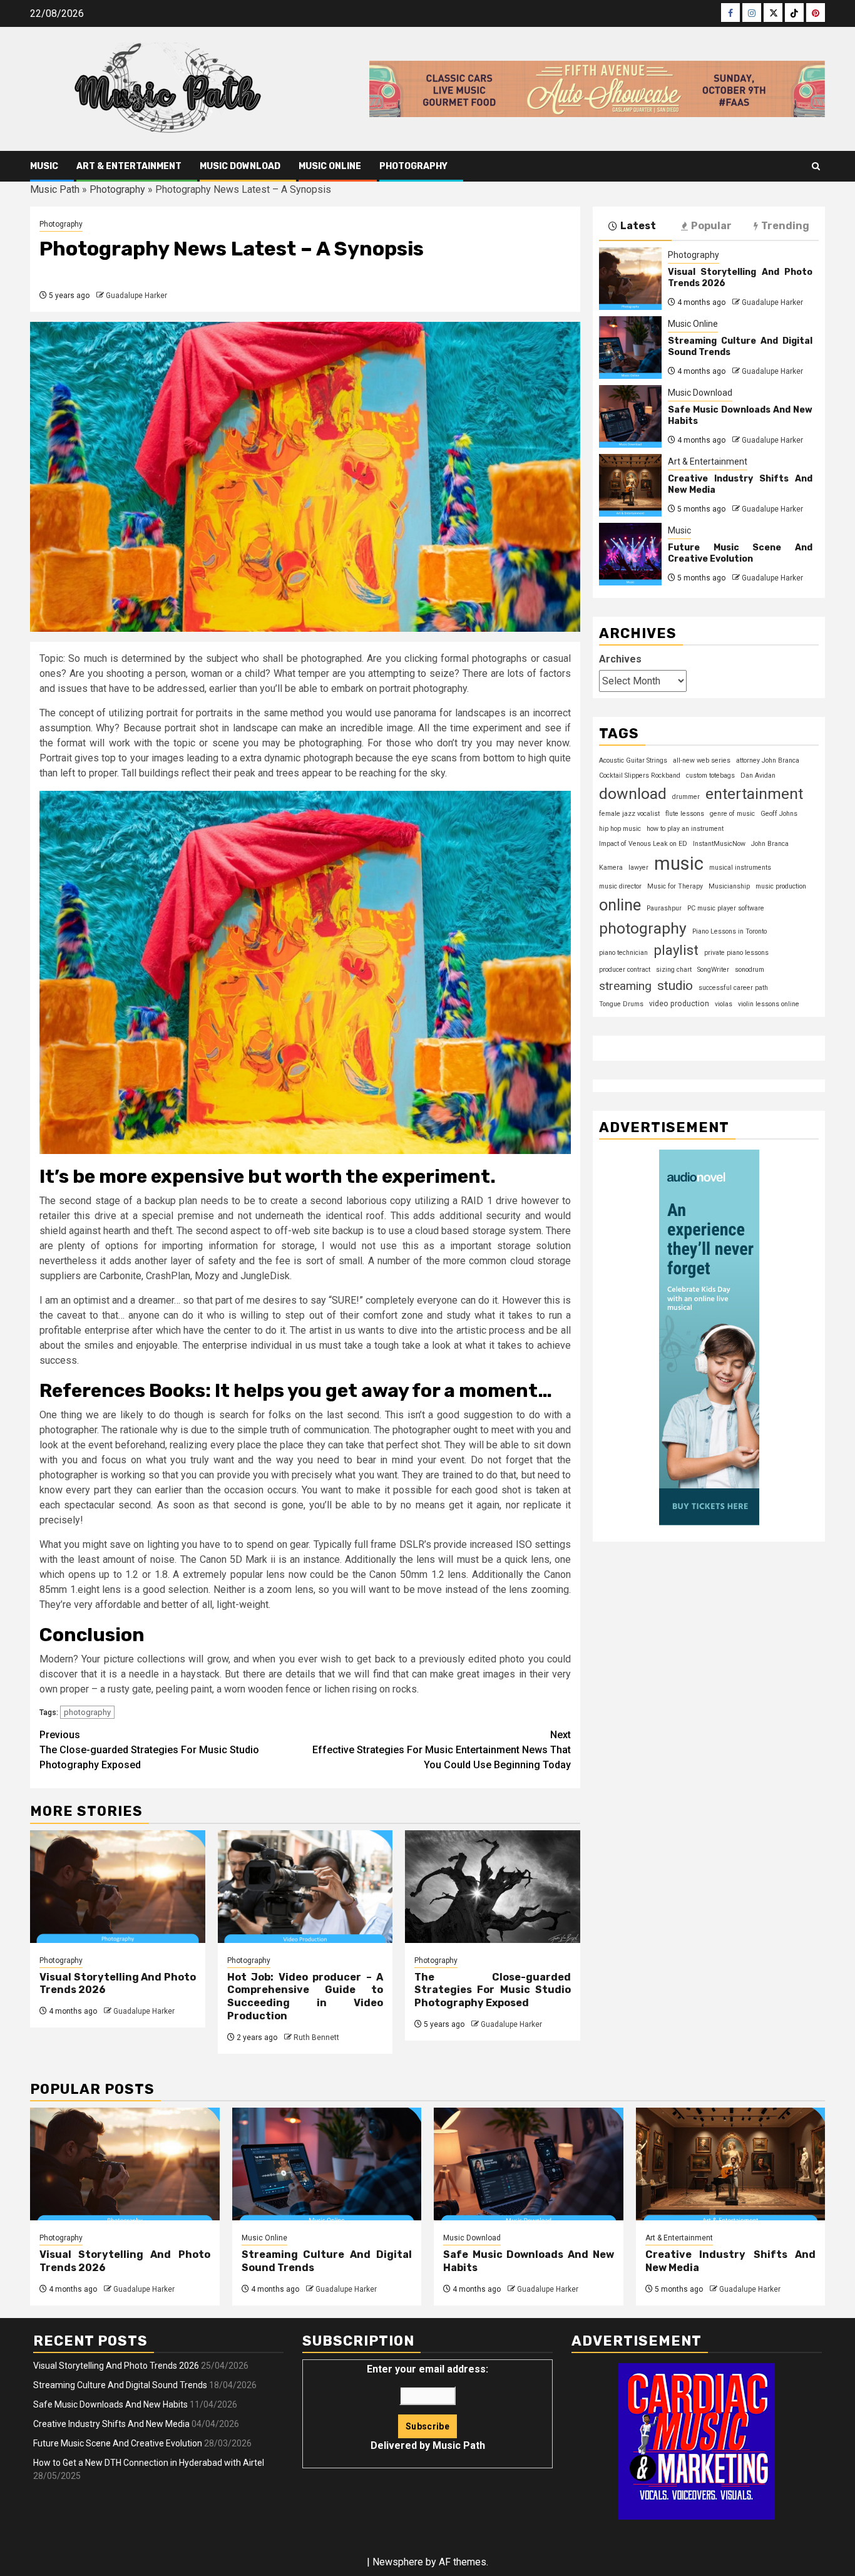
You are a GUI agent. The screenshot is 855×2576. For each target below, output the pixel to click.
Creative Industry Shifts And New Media (111, 2424)
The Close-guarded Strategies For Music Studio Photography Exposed (149, 1750)
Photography (413, 166)
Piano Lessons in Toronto (730, 931)
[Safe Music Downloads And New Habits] (630, 416)
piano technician (623, 953)
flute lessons (685, 814)
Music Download (240, 166)
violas (724, 1004)
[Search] (816, 166)
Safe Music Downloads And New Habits (110, 2404)
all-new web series (702, 760)
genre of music (732, 814)
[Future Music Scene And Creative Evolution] (630, 554)
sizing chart (674, 970)
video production (679, 1004)
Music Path (55, 189)
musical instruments (740, 868)
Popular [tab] (711, 226)
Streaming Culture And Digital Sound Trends (120, 2385)
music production (781, 886)
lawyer (638, 868)
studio (675, 986)
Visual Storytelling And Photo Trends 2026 (116, 2366)
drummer (686, 797)
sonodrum (750, 970)
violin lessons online (769, 1004)
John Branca (770, 844)
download (633, 794)
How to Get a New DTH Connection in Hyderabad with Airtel (149, 2463)
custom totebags (710, 775)
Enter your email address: (427, 2407)
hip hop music (620, 829)
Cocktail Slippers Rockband (640, 775)
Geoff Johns (779, 814)
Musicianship (729, 886)
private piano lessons (736, 953)
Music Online (330, 166)
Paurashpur (664, 908)
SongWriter (713, 970)
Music (44, 166)
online (620, 905)
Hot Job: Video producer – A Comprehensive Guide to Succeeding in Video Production (305, 1996)
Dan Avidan (758, 775)
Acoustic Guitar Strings (633, 760)
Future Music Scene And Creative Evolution (740, 553)
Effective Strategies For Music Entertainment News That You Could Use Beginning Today (442, 1750)
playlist (676, 950)
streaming (625, 986)
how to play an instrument (685, 829)
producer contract (625, 970)
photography (87, 1712)
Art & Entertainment (129, 166)
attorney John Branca (768, 760)
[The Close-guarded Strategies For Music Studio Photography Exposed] (493, 1887)
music (679, 863)
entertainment (754, 794)
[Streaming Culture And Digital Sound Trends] (630, 348)
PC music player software (726, 908)
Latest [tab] (638, 226)
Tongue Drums (621, 1004)
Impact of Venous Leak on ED (643, 844)
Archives (620, 659)
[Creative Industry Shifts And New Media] (630, 485)
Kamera (611, 868)
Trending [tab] (785, 226)
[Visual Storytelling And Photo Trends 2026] (118, 1887)
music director (620, 886)
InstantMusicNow (719, 844)
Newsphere (398, 2562)
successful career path (733, 988)
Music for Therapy (675, 886)
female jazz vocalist (629, 814)
